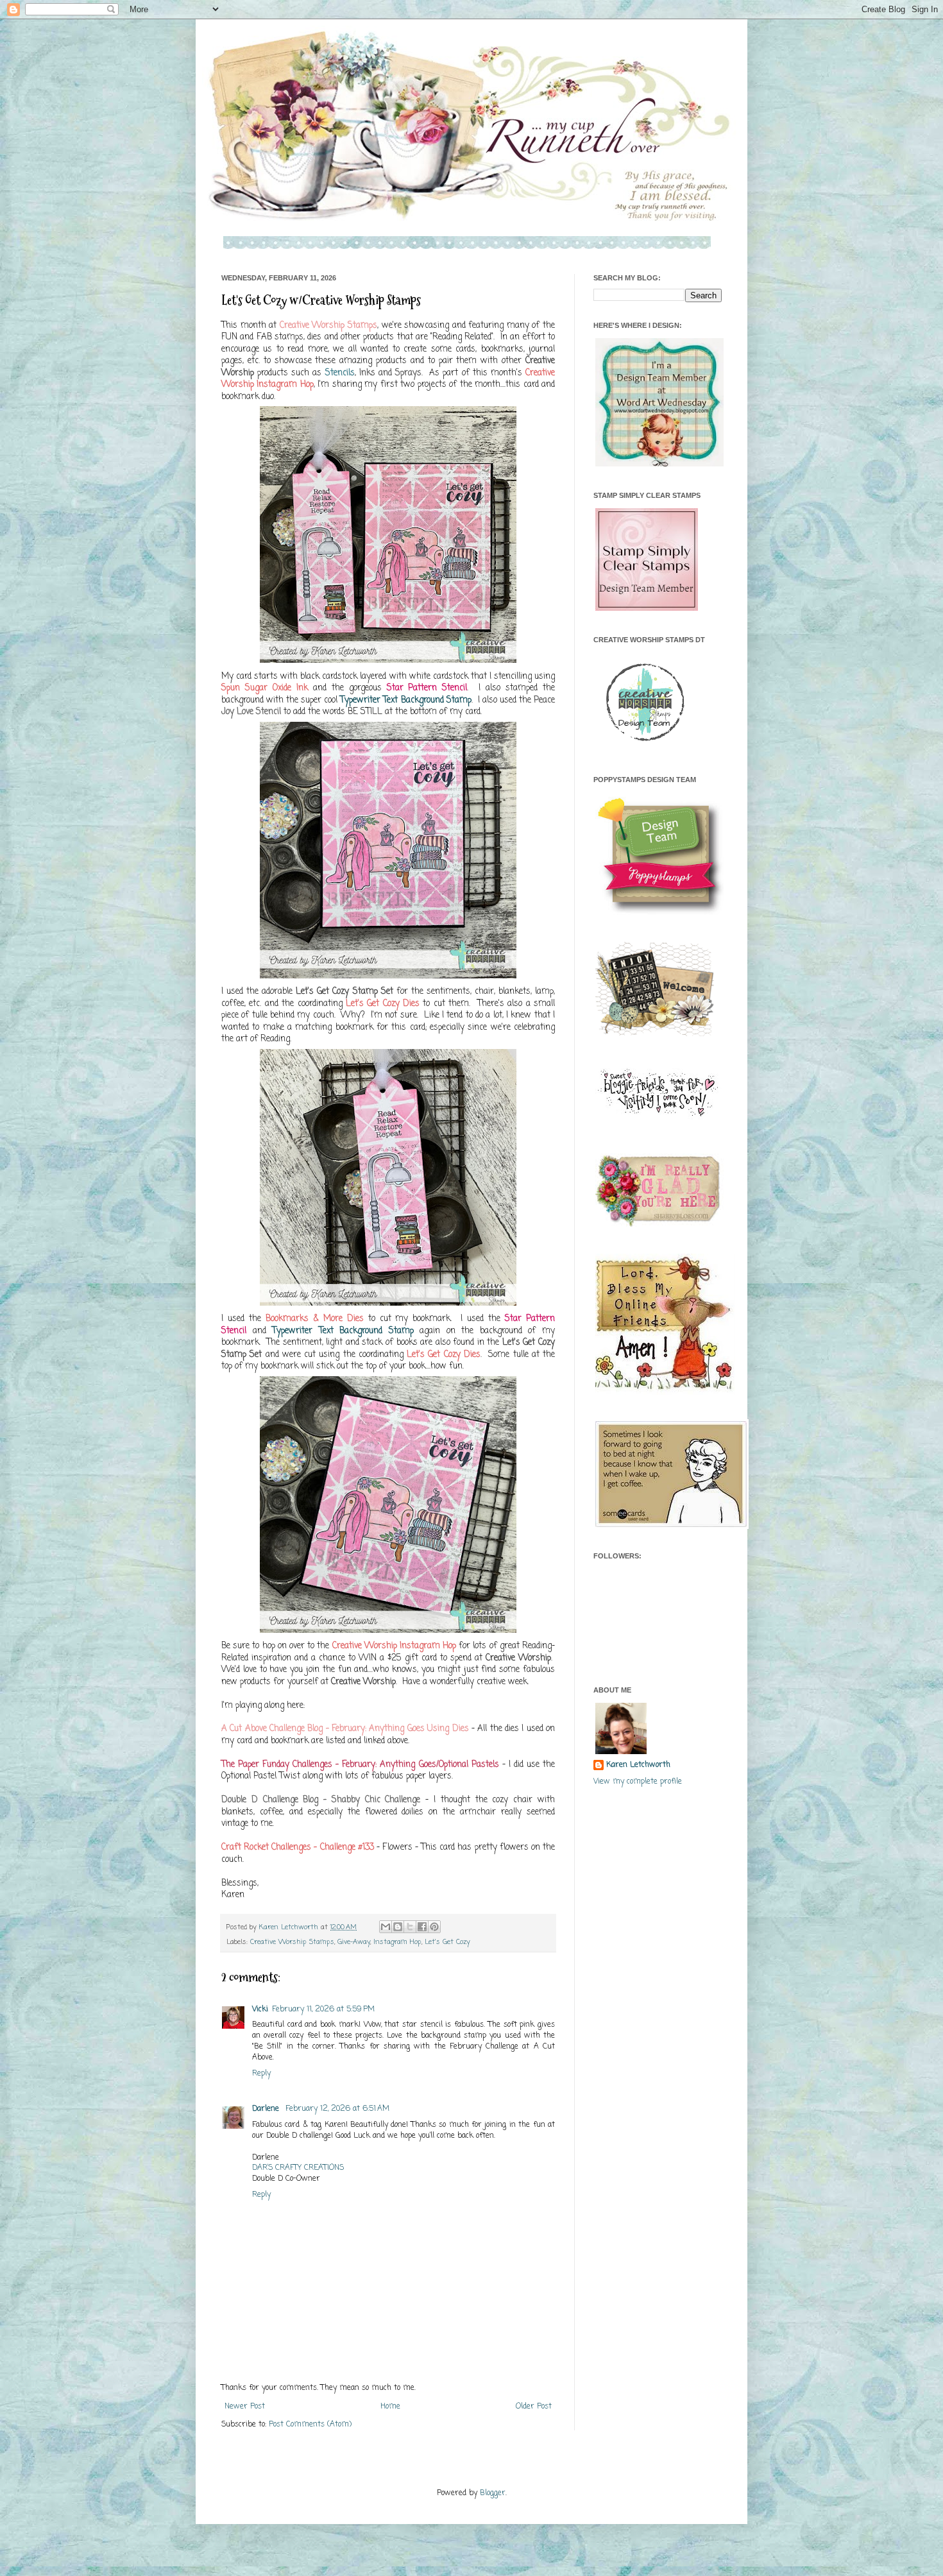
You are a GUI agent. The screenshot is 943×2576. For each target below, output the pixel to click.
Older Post (534, 2407)
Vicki (260, 2009)
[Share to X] (410, 1927)
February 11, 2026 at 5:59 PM (323, 2009)
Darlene (267, 2109)
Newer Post (245, 2407)
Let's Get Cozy (447, 1942)
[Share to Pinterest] (434, 1927)
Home (390, 2407)
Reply (261, 2074)
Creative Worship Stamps (292, 1942)
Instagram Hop (397, 1942)
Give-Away (354, 1942)
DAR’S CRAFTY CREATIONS (298, 2168)
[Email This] (386, 1927)
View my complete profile (638, 1782)
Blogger (493, 2493)
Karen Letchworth (290, 1927)
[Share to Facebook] (422, 1927)
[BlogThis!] (398, 1927)
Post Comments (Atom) (310, 2425)
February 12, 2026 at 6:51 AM (337, 2109)
